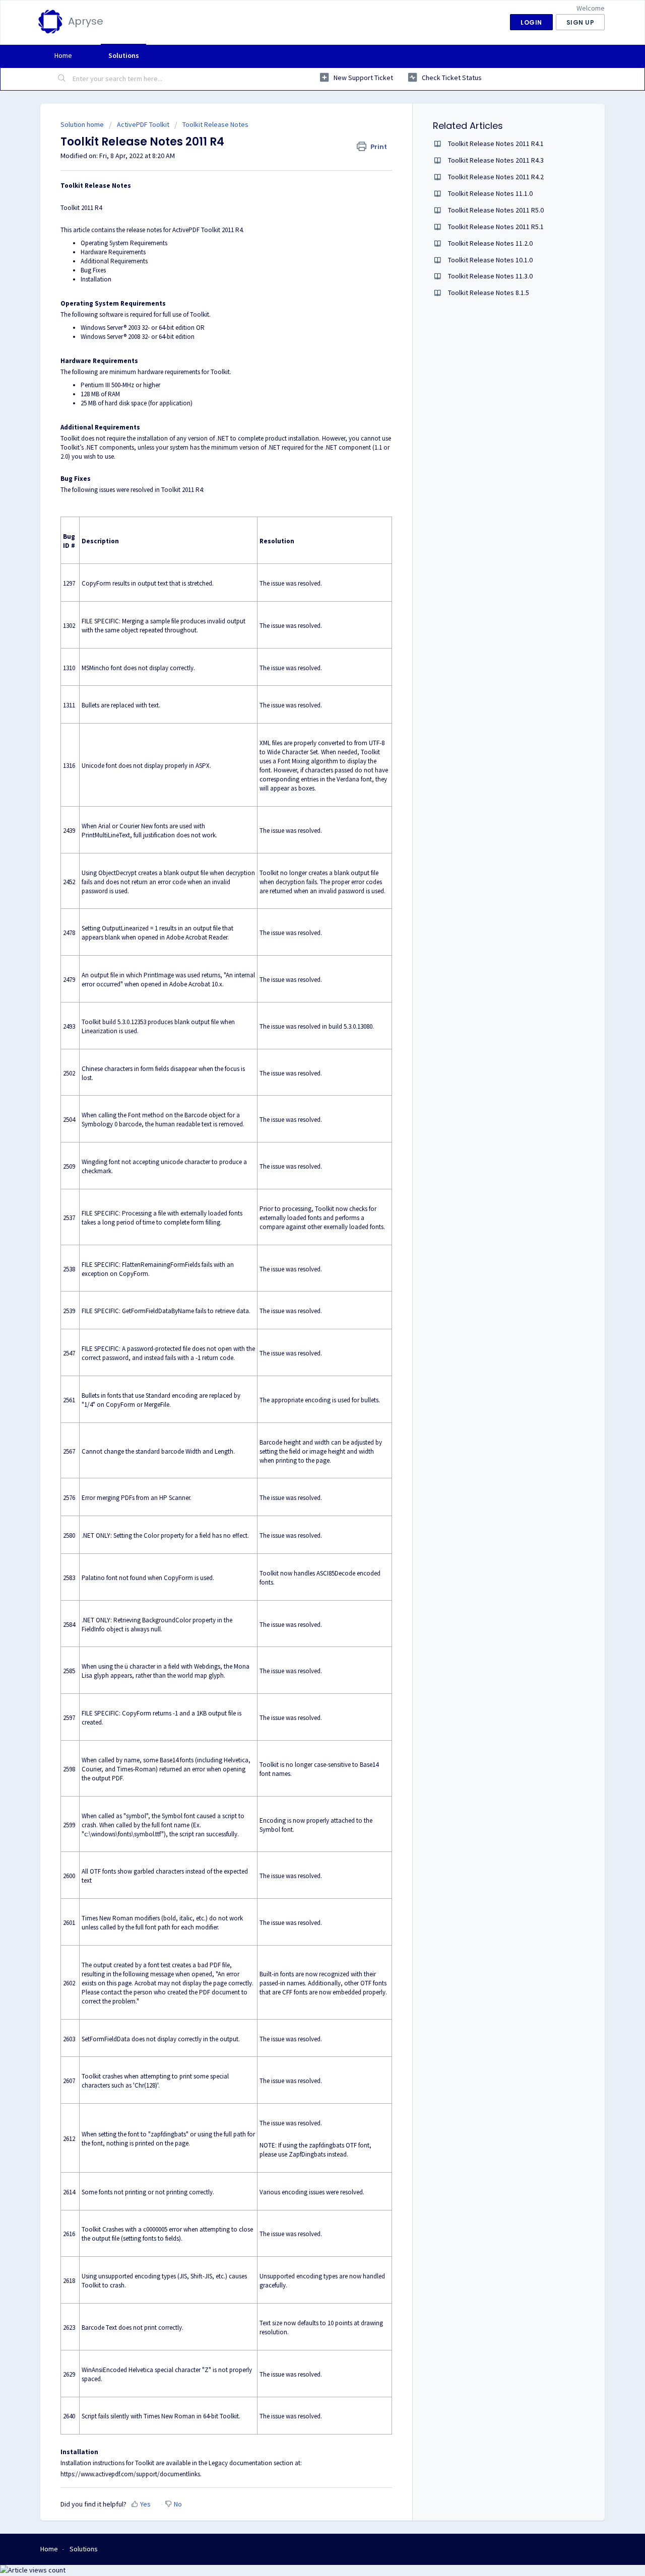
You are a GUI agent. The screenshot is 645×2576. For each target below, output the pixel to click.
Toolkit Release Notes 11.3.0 (490, 276)
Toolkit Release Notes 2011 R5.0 (496, 210)
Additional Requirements (114, 261)
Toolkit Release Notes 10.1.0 (490, 260)
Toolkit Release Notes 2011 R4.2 (496, 177)
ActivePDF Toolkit (143, 124)
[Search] (62, 79)
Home (63, 55)
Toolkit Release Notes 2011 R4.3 (496, 160)
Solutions (124, 55)
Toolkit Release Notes (215, 124)
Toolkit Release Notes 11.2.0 (490, 243)
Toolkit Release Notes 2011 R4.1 (496, 144)
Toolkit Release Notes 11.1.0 (490, 193)
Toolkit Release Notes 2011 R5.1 (496, 227)
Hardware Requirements (113, 252)
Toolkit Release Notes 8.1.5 (489, 293)
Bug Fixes (93, 270)
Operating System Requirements (124, 243)
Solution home (83, 124)
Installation (96, 279)
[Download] (304, 1196)
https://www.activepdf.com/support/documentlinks (130, 2474)
